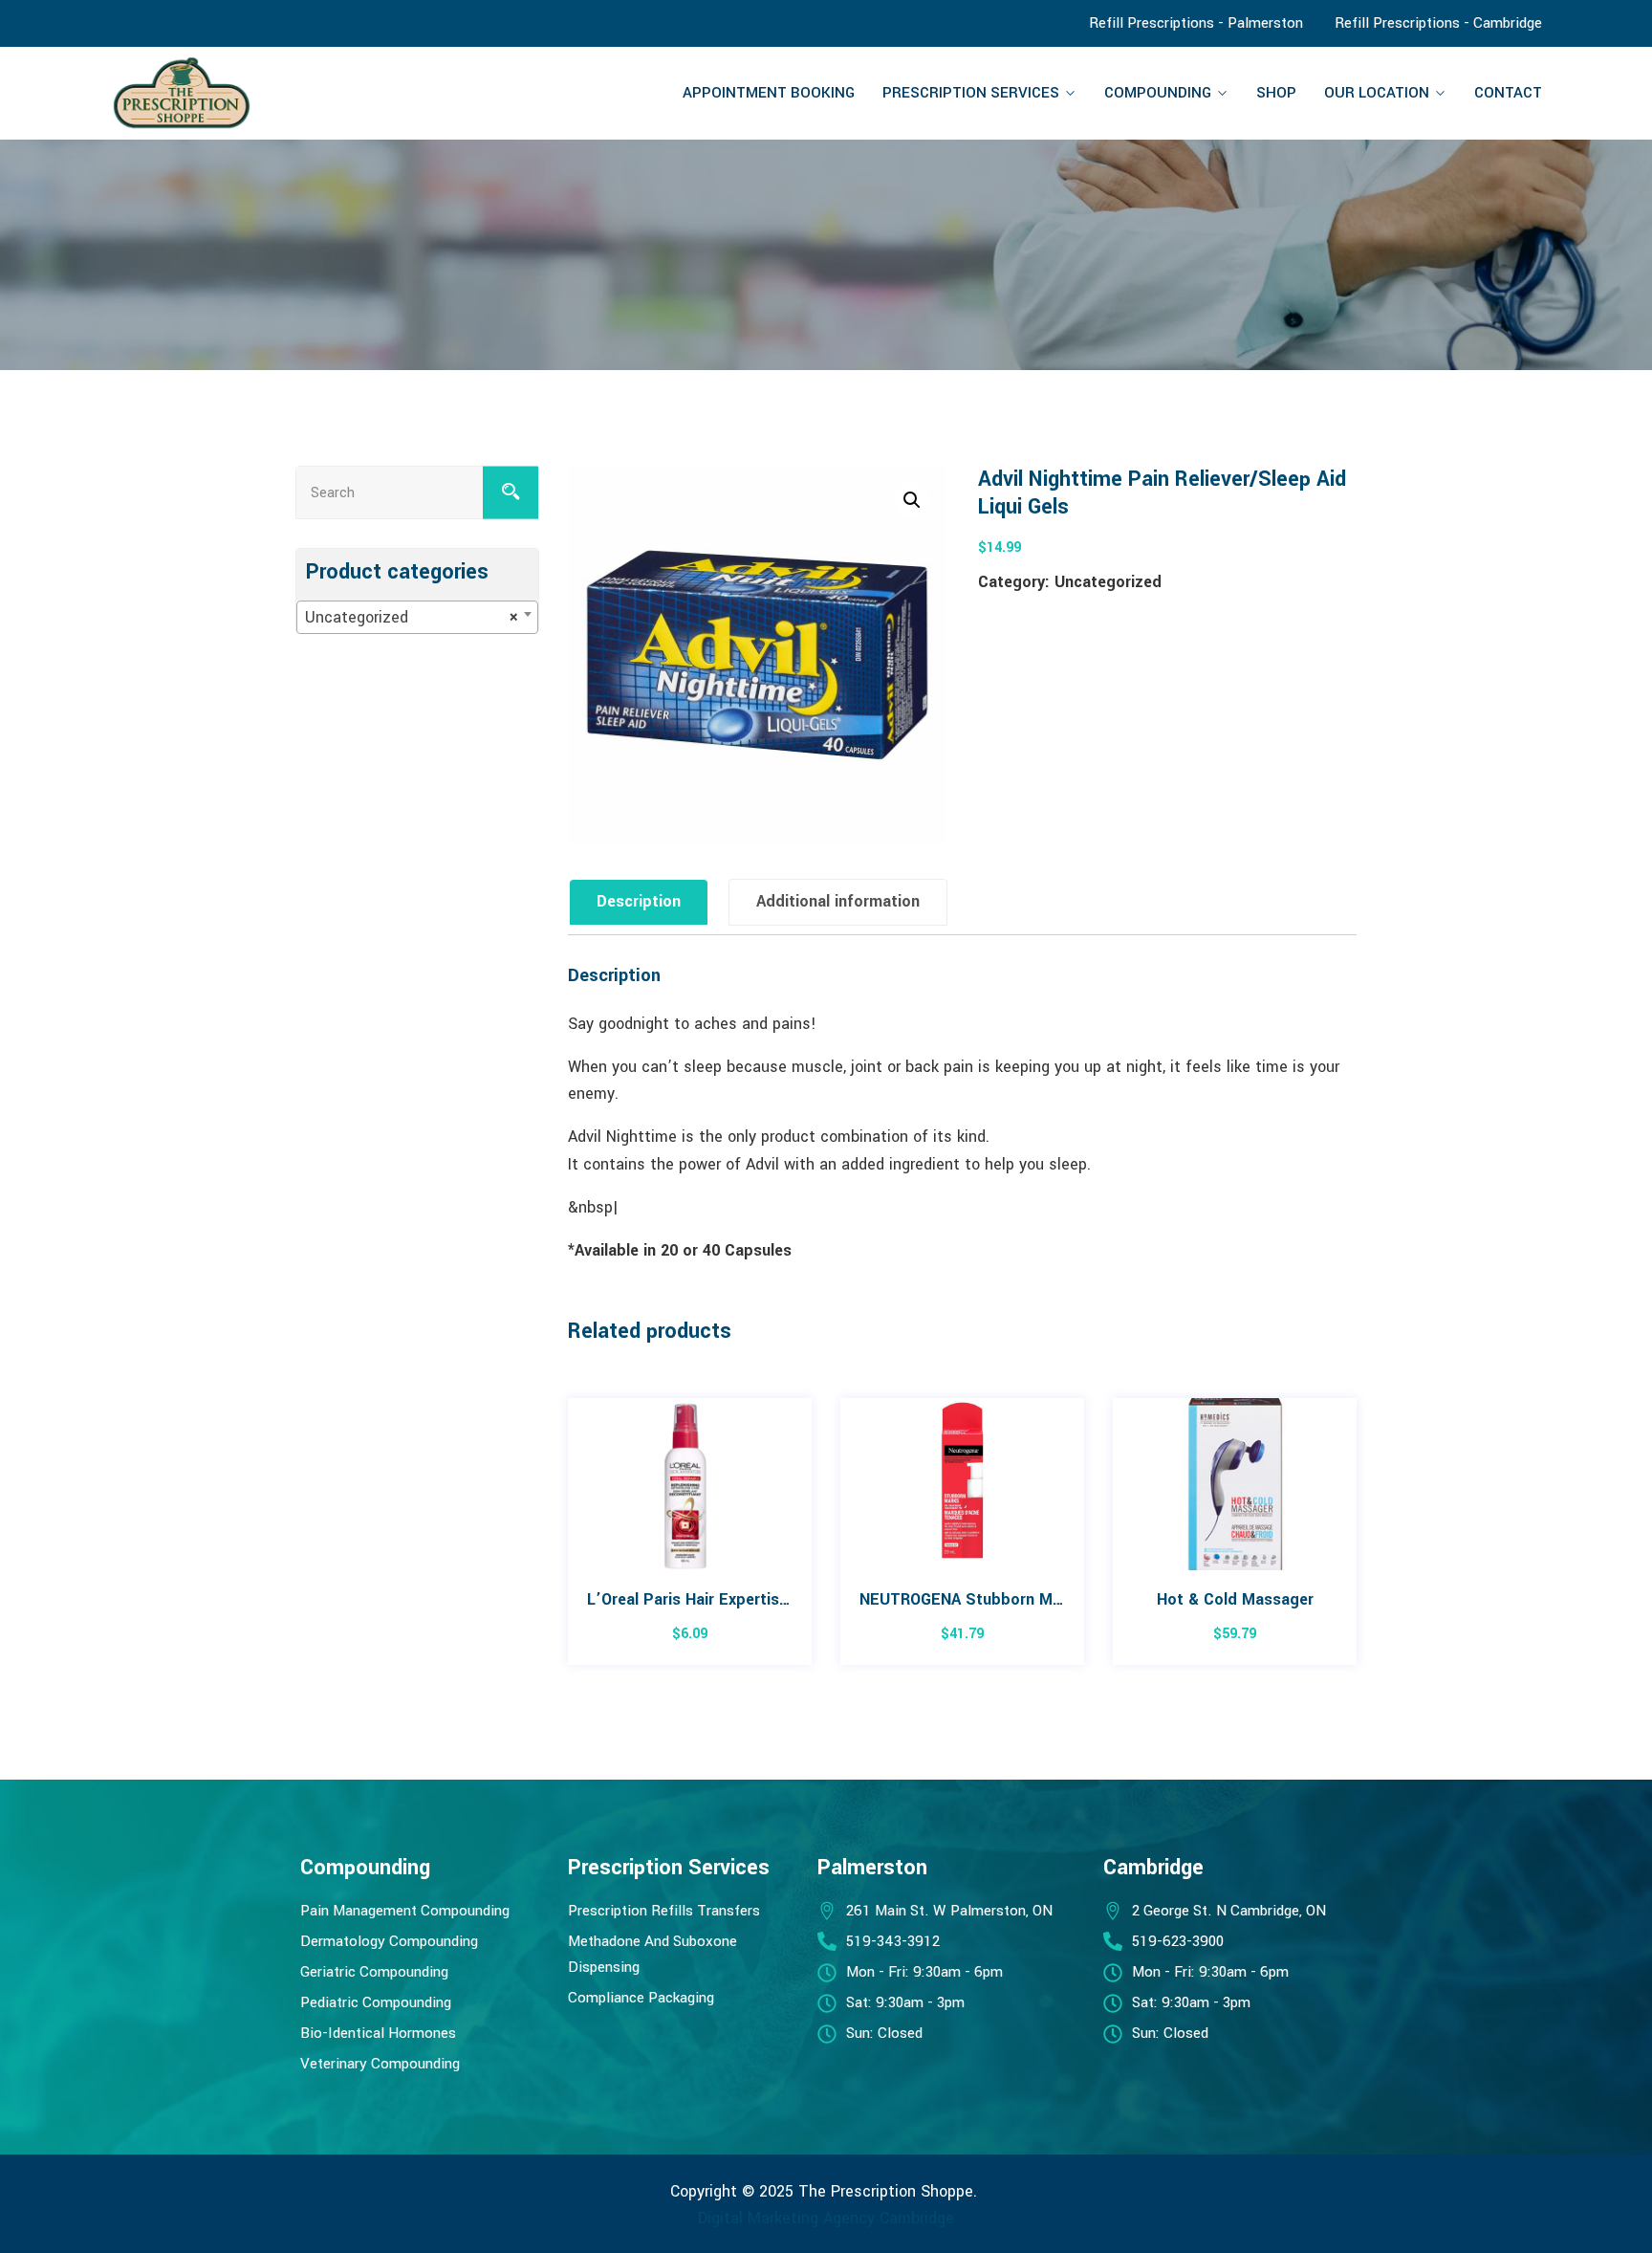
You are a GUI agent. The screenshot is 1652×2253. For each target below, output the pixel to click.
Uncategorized (1108, 582)
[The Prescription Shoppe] (278, 93)
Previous (565, 1541)
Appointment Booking (769, 93)
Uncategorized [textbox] (412, 617)
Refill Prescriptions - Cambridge (1438, 23)
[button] (912, 500)
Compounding (1158, 93)
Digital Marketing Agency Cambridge (826, 2218)
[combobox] (417, 617)
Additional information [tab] (838, 901)
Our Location (1377, 93)
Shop (1276, 93)
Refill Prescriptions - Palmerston (1196, 23)
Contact (1508, 93)
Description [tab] (639, 901)
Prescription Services (971, 93)
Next (1359, 1541)
